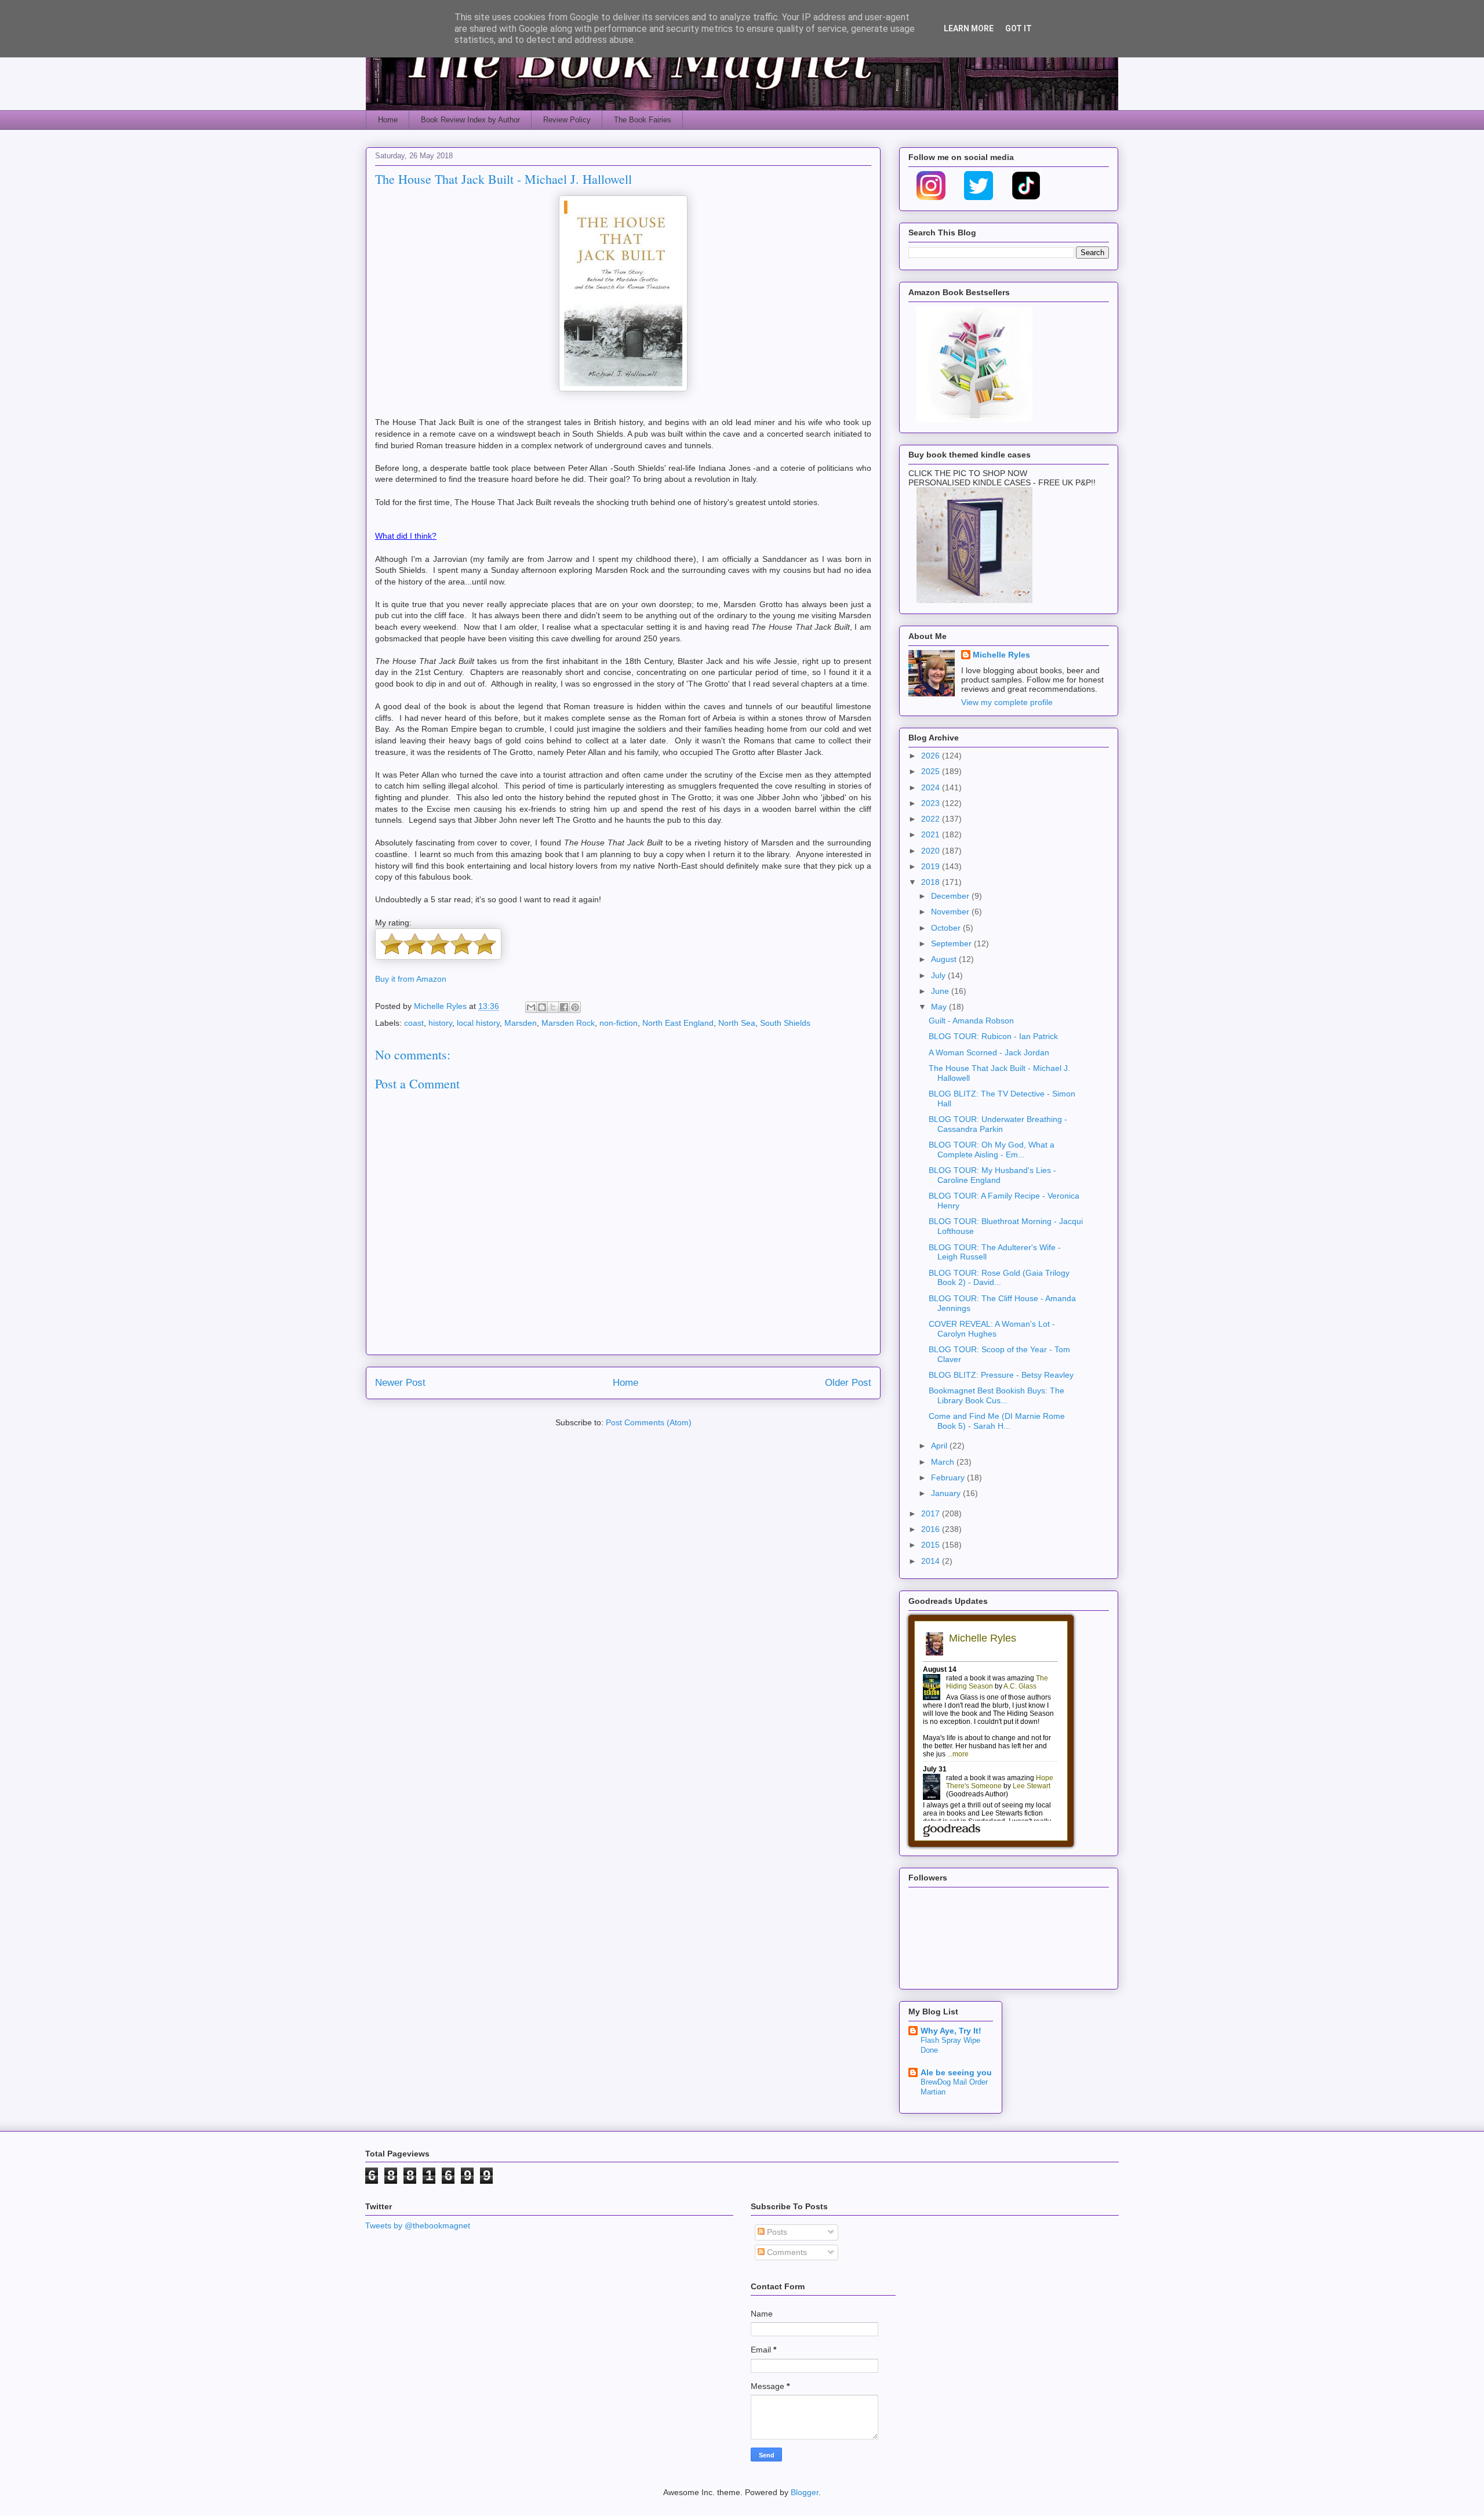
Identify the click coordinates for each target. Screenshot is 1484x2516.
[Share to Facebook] (564, 1007)
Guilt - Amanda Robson (971, 1021)
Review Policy (567, 120)
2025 (932, 771)
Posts (776, 2232)
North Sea (737, 1023)
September (952, 943)
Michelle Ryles (1001, 655)
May (940, 1007)
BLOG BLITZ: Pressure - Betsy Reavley (1001, 1375)
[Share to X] (553, 1007)
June (941, 991)
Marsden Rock (568, 1023)
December (951, 896)
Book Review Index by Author (470, 120)
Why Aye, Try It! (951, 2031)
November (951, 912)
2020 (932, 851)
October (947, 928)
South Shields (785, 1023)
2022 (932, 819)
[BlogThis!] (542, 1007)
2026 (932, 756)
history (440, 1023)
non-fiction (619, 1023)
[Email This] (531, 1007)
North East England (678, 1023)
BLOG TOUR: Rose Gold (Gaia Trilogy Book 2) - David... (999, 1278)
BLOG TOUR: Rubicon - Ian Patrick (993, 1036)
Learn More (969, 28)
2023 (932, 803)
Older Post (848, 1383)
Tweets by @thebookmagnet (418, 2225)
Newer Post (400, 1383)
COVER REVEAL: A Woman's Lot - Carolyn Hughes (992, 1329)
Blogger (805, 2492)
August (945, 959)
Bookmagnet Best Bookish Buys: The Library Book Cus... (996, 1395)
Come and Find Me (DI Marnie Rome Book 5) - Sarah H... (997, 1421)
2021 (932, 834)
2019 (932, 866)
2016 (932, 1529)
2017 (932, 1513)
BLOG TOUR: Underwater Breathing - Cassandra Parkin (998, 1124)
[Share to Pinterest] (575, 1007)
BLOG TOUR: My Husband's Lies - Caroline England (992, 1175)
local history (478, 1023)
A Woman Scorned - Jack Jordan (989, 1052)
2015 (932, 1545)
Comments (786, 2252)
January (947, 1493)
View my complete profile (1007, 702)
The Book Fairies (643, 120)
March (944, 1462)
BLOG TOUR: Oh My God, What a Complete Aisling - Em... (992, 1150)
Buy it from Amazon (411, 979)
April (940, 1446)
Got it (1019, 28)
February (949, 1477)
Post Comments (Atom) (649, 1422)
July (939, 975)
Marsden (521, 1023)
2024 (932, 787)
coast (414, 1023)
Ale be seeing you (956, 2072)
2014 (932, 1561)
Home (388, 120)
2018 (932, 882)
